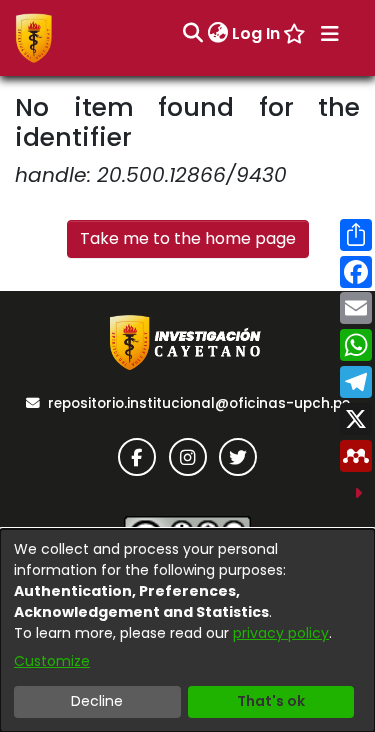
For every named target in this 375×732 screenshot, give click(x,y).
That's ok (271, 701)
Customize (52, 661)
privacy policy (281, 633)
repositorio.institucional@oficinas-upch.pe (199, 403)
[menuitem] (217, 34)
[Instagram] (188, 457)
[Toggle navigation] (330, 34)
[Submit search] (192, 34)
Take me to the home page (188, 238)
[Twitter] (238, 457)
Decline (97, 701)
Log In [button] (257, 33)
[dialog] (187, 630)
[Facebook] (137, 457)
